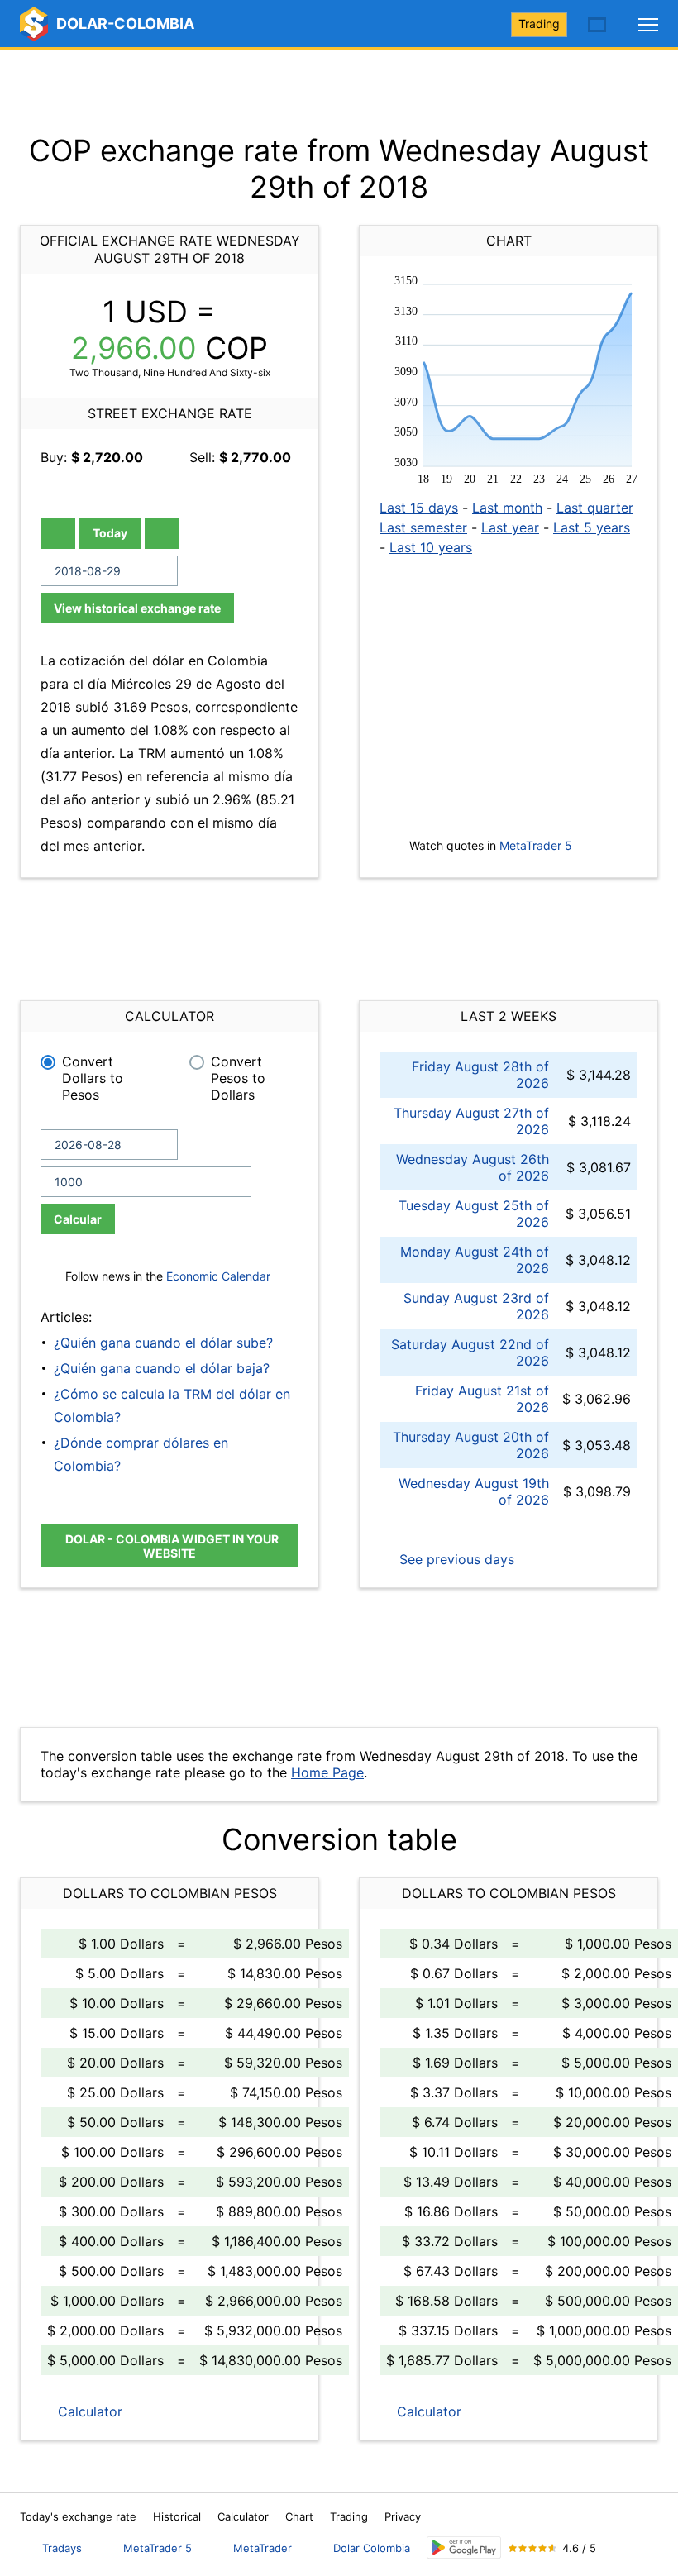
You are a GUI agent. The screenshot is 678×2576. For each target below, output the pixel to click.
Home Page (327, 1772)
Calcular (78, 1219)
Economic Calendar (218, 1276)
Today (110, 533)
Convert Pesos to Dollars (238, 1078)
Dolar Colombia (372, 2548)
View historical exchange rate (137, 608)
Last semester (423, 527)
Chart (299, 2516)
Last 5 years (592, 527)
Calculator (88, 2411)
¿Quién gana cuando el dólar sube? (163, 1343)
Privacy (403, 2516)
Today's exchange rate (78, 2516)
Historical (177, 2516)
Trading (539, 24)
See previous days (455, 1559)
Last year (510, 527)
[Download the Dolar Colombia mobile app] (464, 2547)
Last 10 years (431, 547)
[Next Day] (162, 534)
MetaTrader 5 (536, 845)
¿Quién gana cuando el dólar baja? (162, 1368)
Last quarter (595, 508)
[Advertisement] (339, 91)
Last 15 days (419, 508)
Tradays (62, 2548)
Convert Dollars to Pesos (93, 1078)
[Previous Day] (58, 534)
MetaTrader (263, 2548)
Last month (507, 508)
